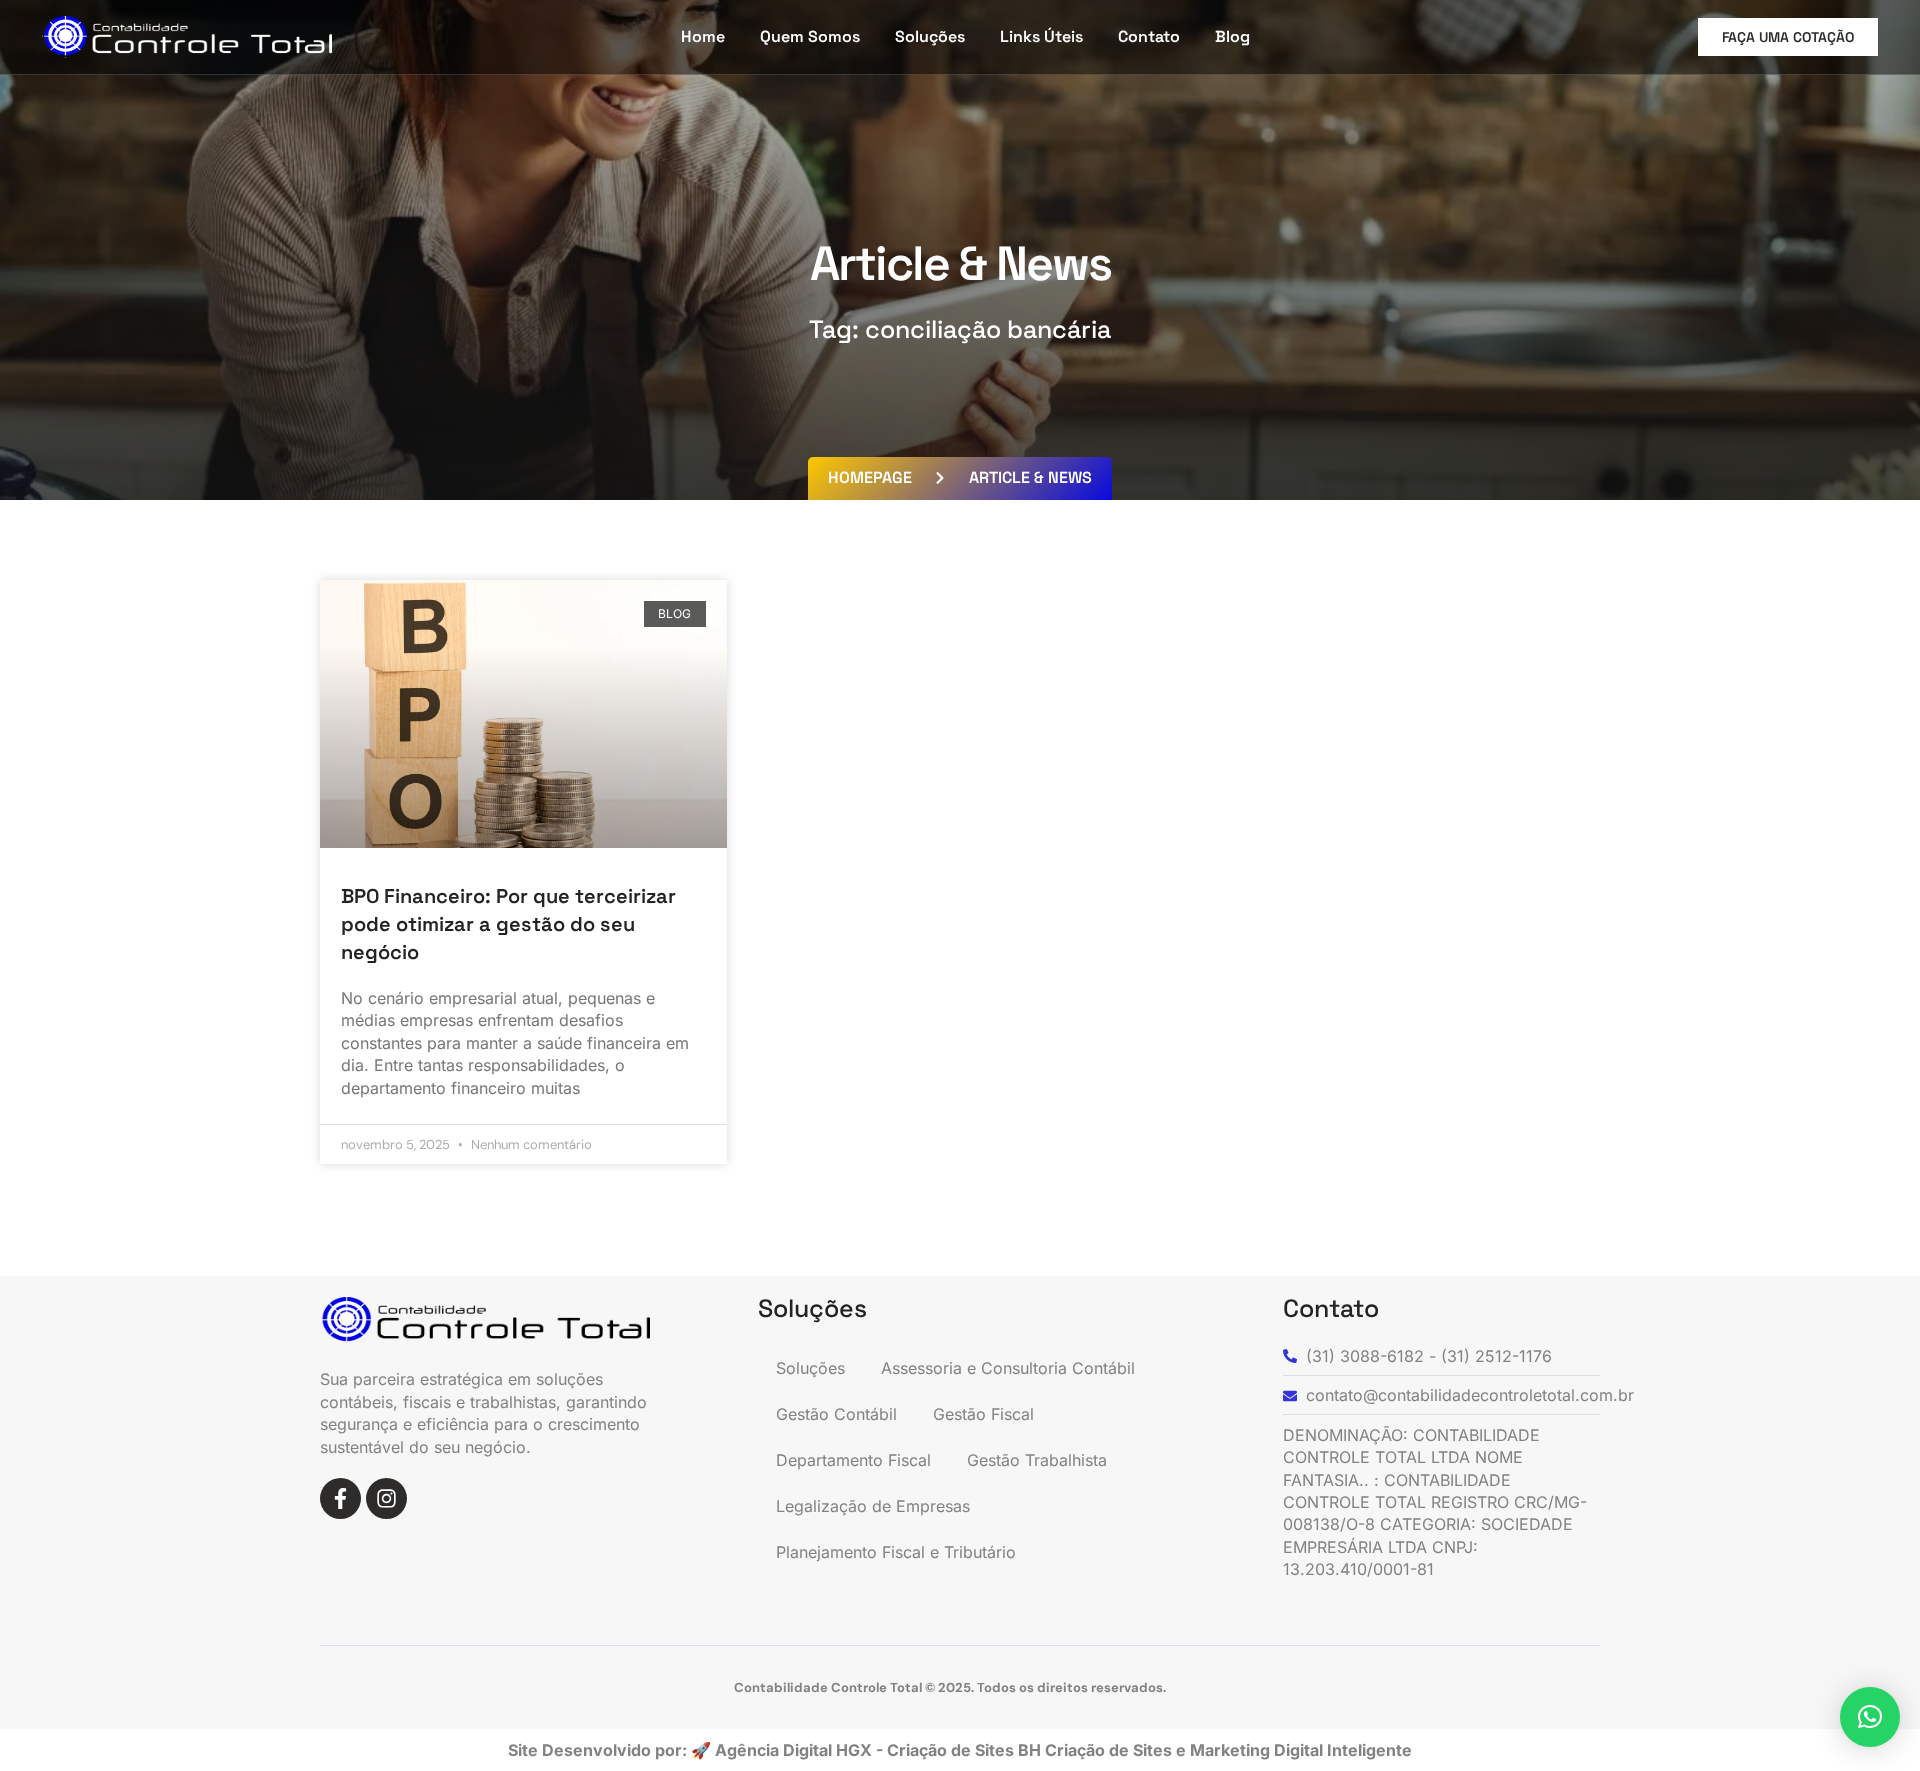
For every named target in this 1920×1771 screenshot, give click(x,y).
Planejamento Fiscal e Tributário (896, 1552)
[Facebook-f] (340, 1498)
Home (703, 36)
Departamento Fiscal (853, 1460)
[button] (1870, 1717)
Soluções (930, 36)
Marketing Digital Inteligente (1301, 1750)
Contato (1149, 36)
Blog (1232, 36)
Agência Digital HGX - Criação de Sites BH (878, 1750)
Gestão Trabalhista (1037, 1460)
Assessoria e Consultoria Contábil (1008, 1368)
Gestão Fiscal (983, 1414)
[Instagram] (386, 1498)
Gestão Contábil (836, 1414)
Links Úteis (1041, 36)
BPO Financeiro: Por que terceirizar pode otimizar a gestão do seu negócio (508, 924)
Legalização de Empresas (873, 1506)
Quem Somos (810, 36)
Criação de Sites (1110, 1750)
